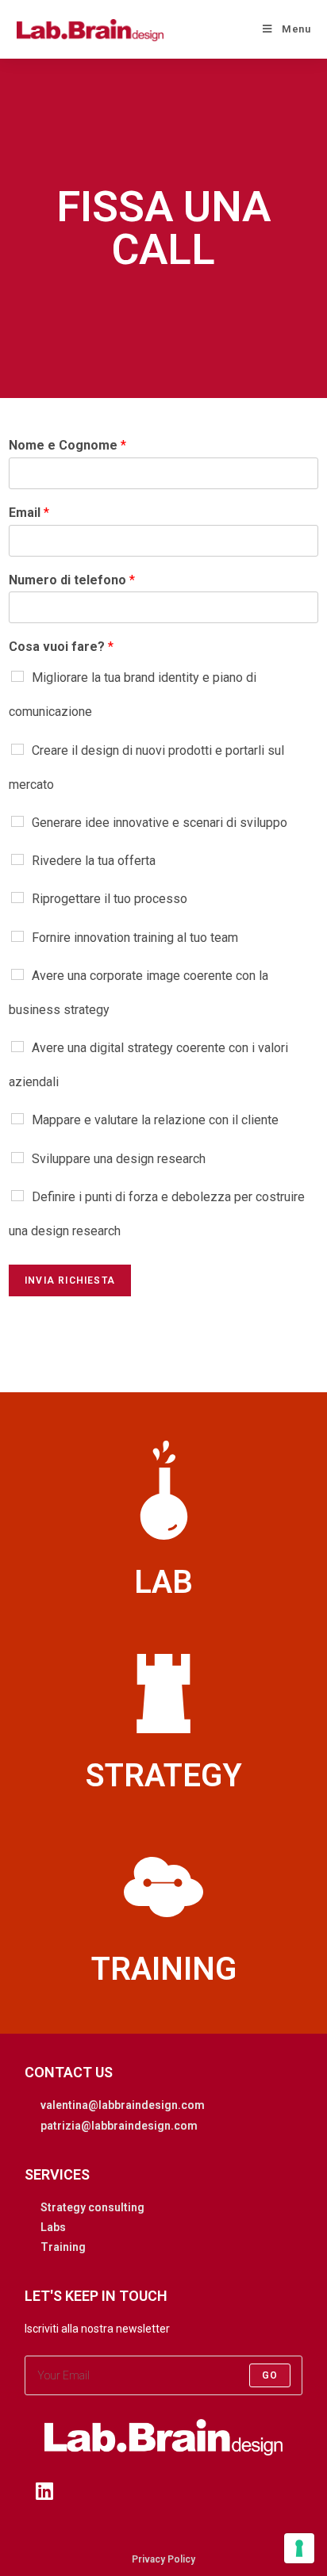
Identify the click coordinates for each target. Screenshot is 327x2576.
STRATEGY (164, 1776)
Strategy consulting (92, 2207)
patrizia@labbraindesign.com (119, 2126)
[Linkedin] (44, 2491)
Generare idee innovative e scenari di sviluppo (160, 823)
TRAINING (164, 1969)
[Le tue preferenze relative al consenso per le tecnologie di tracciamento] (299, 2548)
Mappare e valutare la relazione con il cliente (155, 1120)
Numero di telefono (72, 580)
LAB (163, 1582)
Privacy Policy (163, 2559)
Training (63, 2247)
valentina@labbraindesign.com (123, 2105)
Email (29, 513)
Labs (53, 2227)
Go (270, 2375)
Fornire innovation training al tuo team (135, 938)
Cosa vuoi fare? (61, 647)
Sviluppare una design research (119, 1159)
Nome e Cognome (67, 445)
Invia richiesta (70, 1280)
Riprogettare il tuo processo (110, 899)
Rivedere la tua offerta (94, 861)
